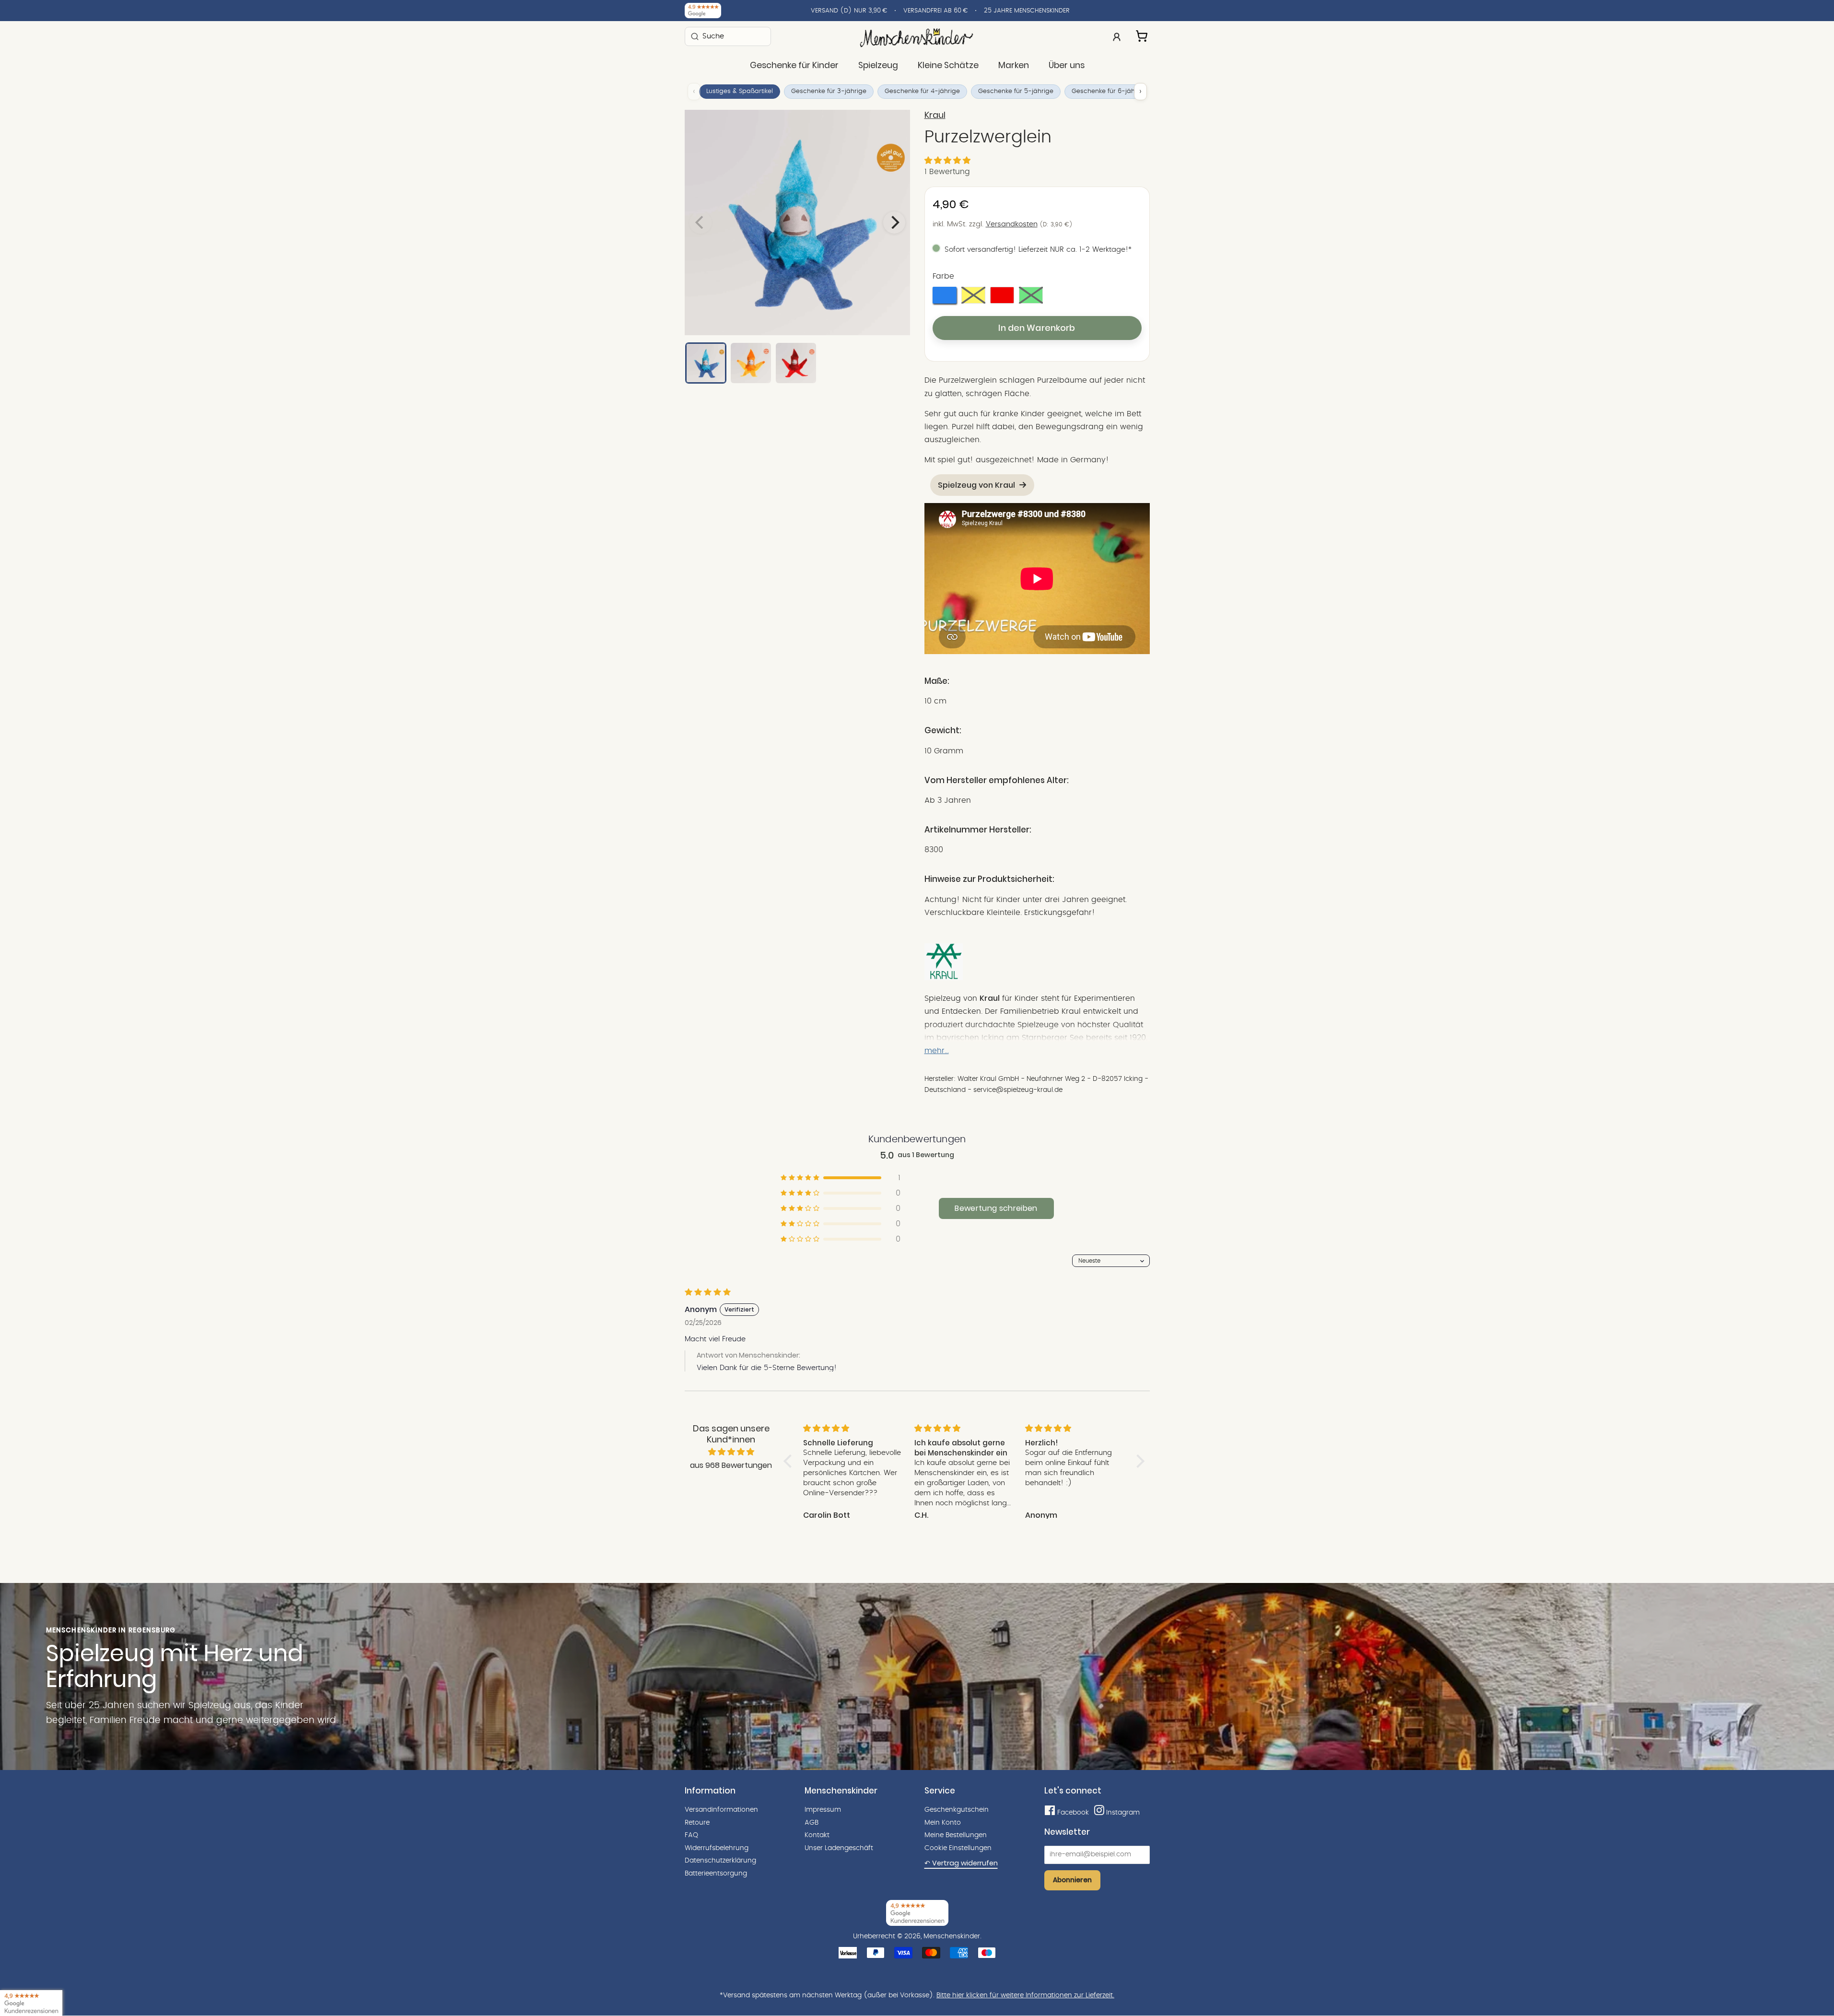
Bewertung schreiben (996, 1208)
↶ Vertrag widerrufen (961, 1863)
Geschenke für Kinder (794, 65)
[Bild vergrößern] (797, 223)
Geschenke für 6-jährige (1109, 91)
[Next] (894, 223)
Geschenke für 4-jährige (922, 91)
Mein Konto (943, 1823)
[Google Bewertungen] (703, 11)
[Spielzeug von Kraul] (944, 978)
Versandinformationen (721, 1810)
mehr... (937, 1051)
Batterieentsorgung (716, 1874)
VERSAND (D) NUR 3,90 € (849, 11)
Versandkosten (1012, 224)
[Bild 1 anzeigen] (706, 363)
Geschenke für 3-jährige (829, 91)
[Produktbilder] (797, 223)
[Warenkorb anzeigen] (1143, 35)
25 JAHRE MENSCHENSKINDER (1027, 11)
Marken (1014, 65)
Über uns (1067, 65)
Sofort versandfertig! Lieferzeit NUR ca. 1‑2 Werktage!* (1038, 250)
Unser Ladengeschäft (839, 1848)
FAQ (691, 1835)
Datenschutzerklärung (720, 1861)
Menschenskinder (952, 1936)
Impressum (823, 1810)
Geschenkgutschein (957, 1810)
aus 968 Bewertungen (731, 1465)
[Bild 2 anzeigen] (751, 363)
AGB (812, 1823)
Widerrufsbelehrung (717, 1848)
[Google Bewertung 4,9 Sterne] (31, 2003)
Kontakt (817, 1835)
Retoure (697, 1823)
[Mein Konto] (1117, 36)
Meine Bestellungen (956, 1835)
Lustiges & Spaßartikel (740, 91)
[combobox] (728, 36)
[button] (947, 161)
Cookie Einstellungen (958, 1848)
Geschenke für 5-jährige (1016, 91)
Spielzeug (878, 65)
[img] (731, 1452)
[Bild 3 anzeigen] (796, 363)
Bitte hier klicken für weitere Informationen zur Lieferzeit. (1025, 1995)
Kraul (935, 115)
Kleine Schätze (948, 65)
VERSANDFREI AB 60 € (935, 11)
